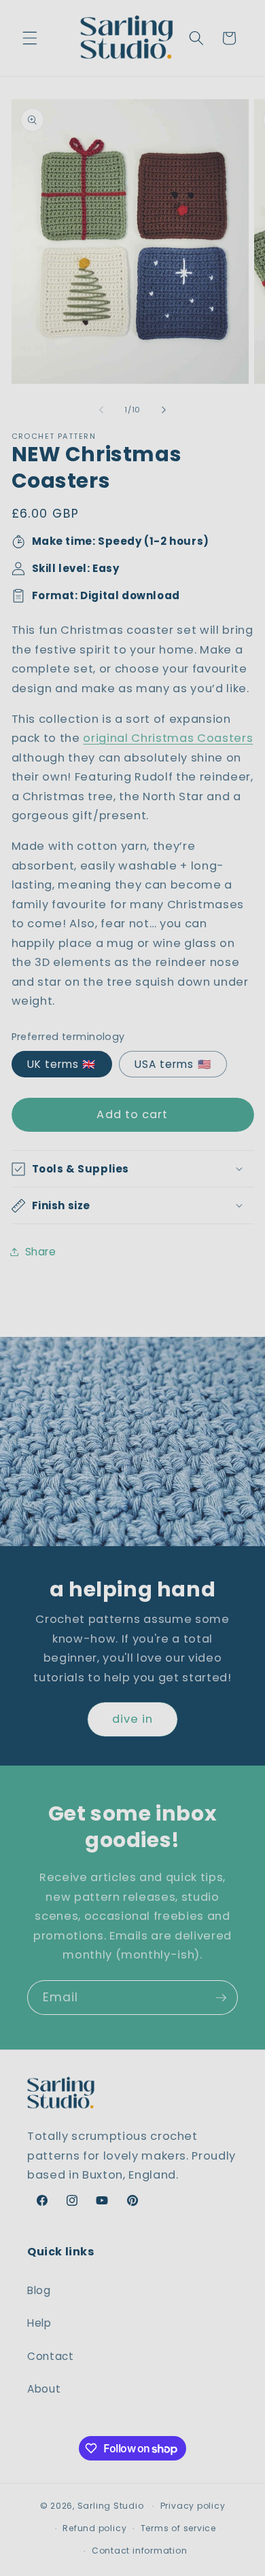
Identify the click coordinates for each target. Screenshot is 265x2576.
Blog (39, 2290)
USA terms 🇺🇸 (173, 1064)
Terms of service (178, 2528)
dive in (133, 1719)
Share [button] (41, 1252)
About (44, 2389)
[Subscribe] (221, 1998)
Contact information (140, 2551)
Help (39, 2323)
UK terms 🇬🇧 (62, 1064)
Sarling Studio (111, 2506)
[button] (30, 38)
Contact (51, 2356)
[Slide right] (164, 410)
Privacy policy (193, 2506)
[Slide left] (101, 410)
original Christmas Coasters (168, 738)
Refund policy (94, 2528)
